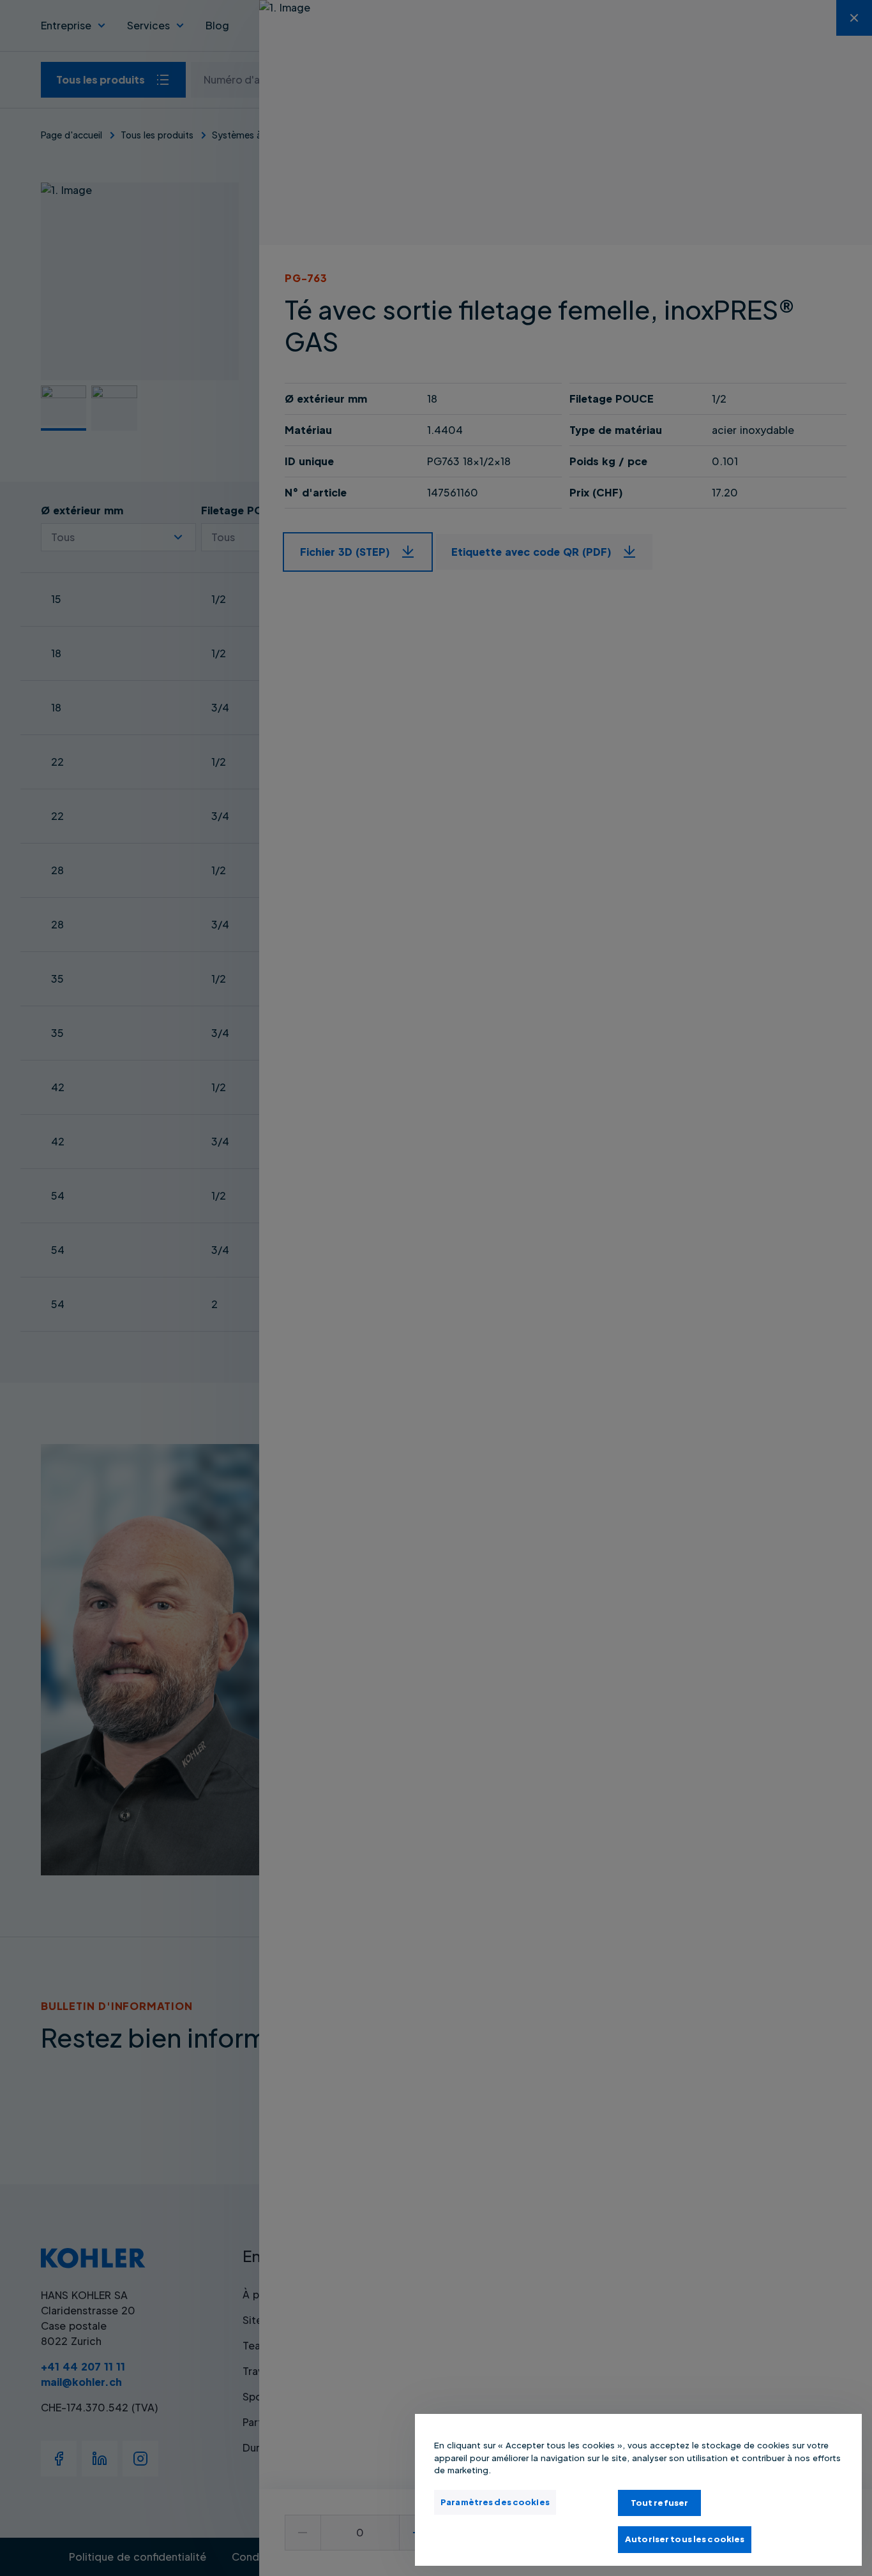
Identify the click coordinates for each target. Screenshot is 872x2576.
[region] (638, 2490)
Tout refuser (660, 2503)
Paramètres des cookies (495, 2502)
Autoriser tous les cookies (685, 2539)
